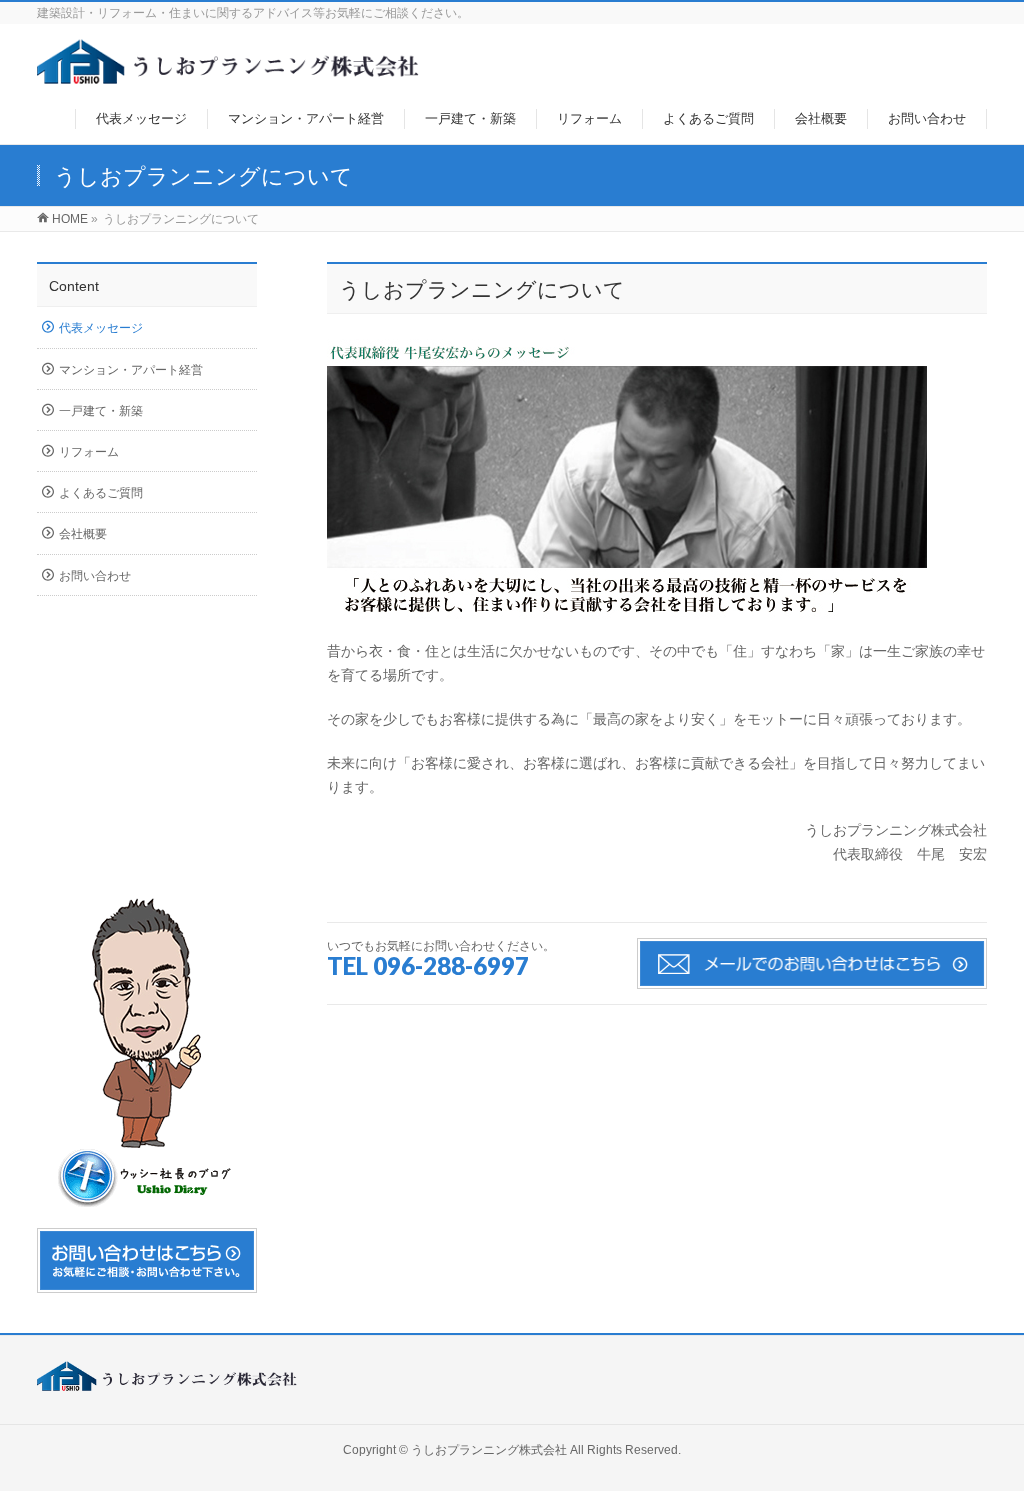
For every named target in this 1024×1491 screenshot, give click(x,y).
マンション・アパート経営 (131, 370)
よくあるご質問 (101, 493)
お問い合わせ (95, 576)
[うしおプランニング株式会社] (228, 73)
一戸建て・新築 (101, 411)
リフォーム (89, 452)
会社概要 (83, 534)
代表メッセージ (101, 328)
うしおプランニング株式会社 (489, 1450)
